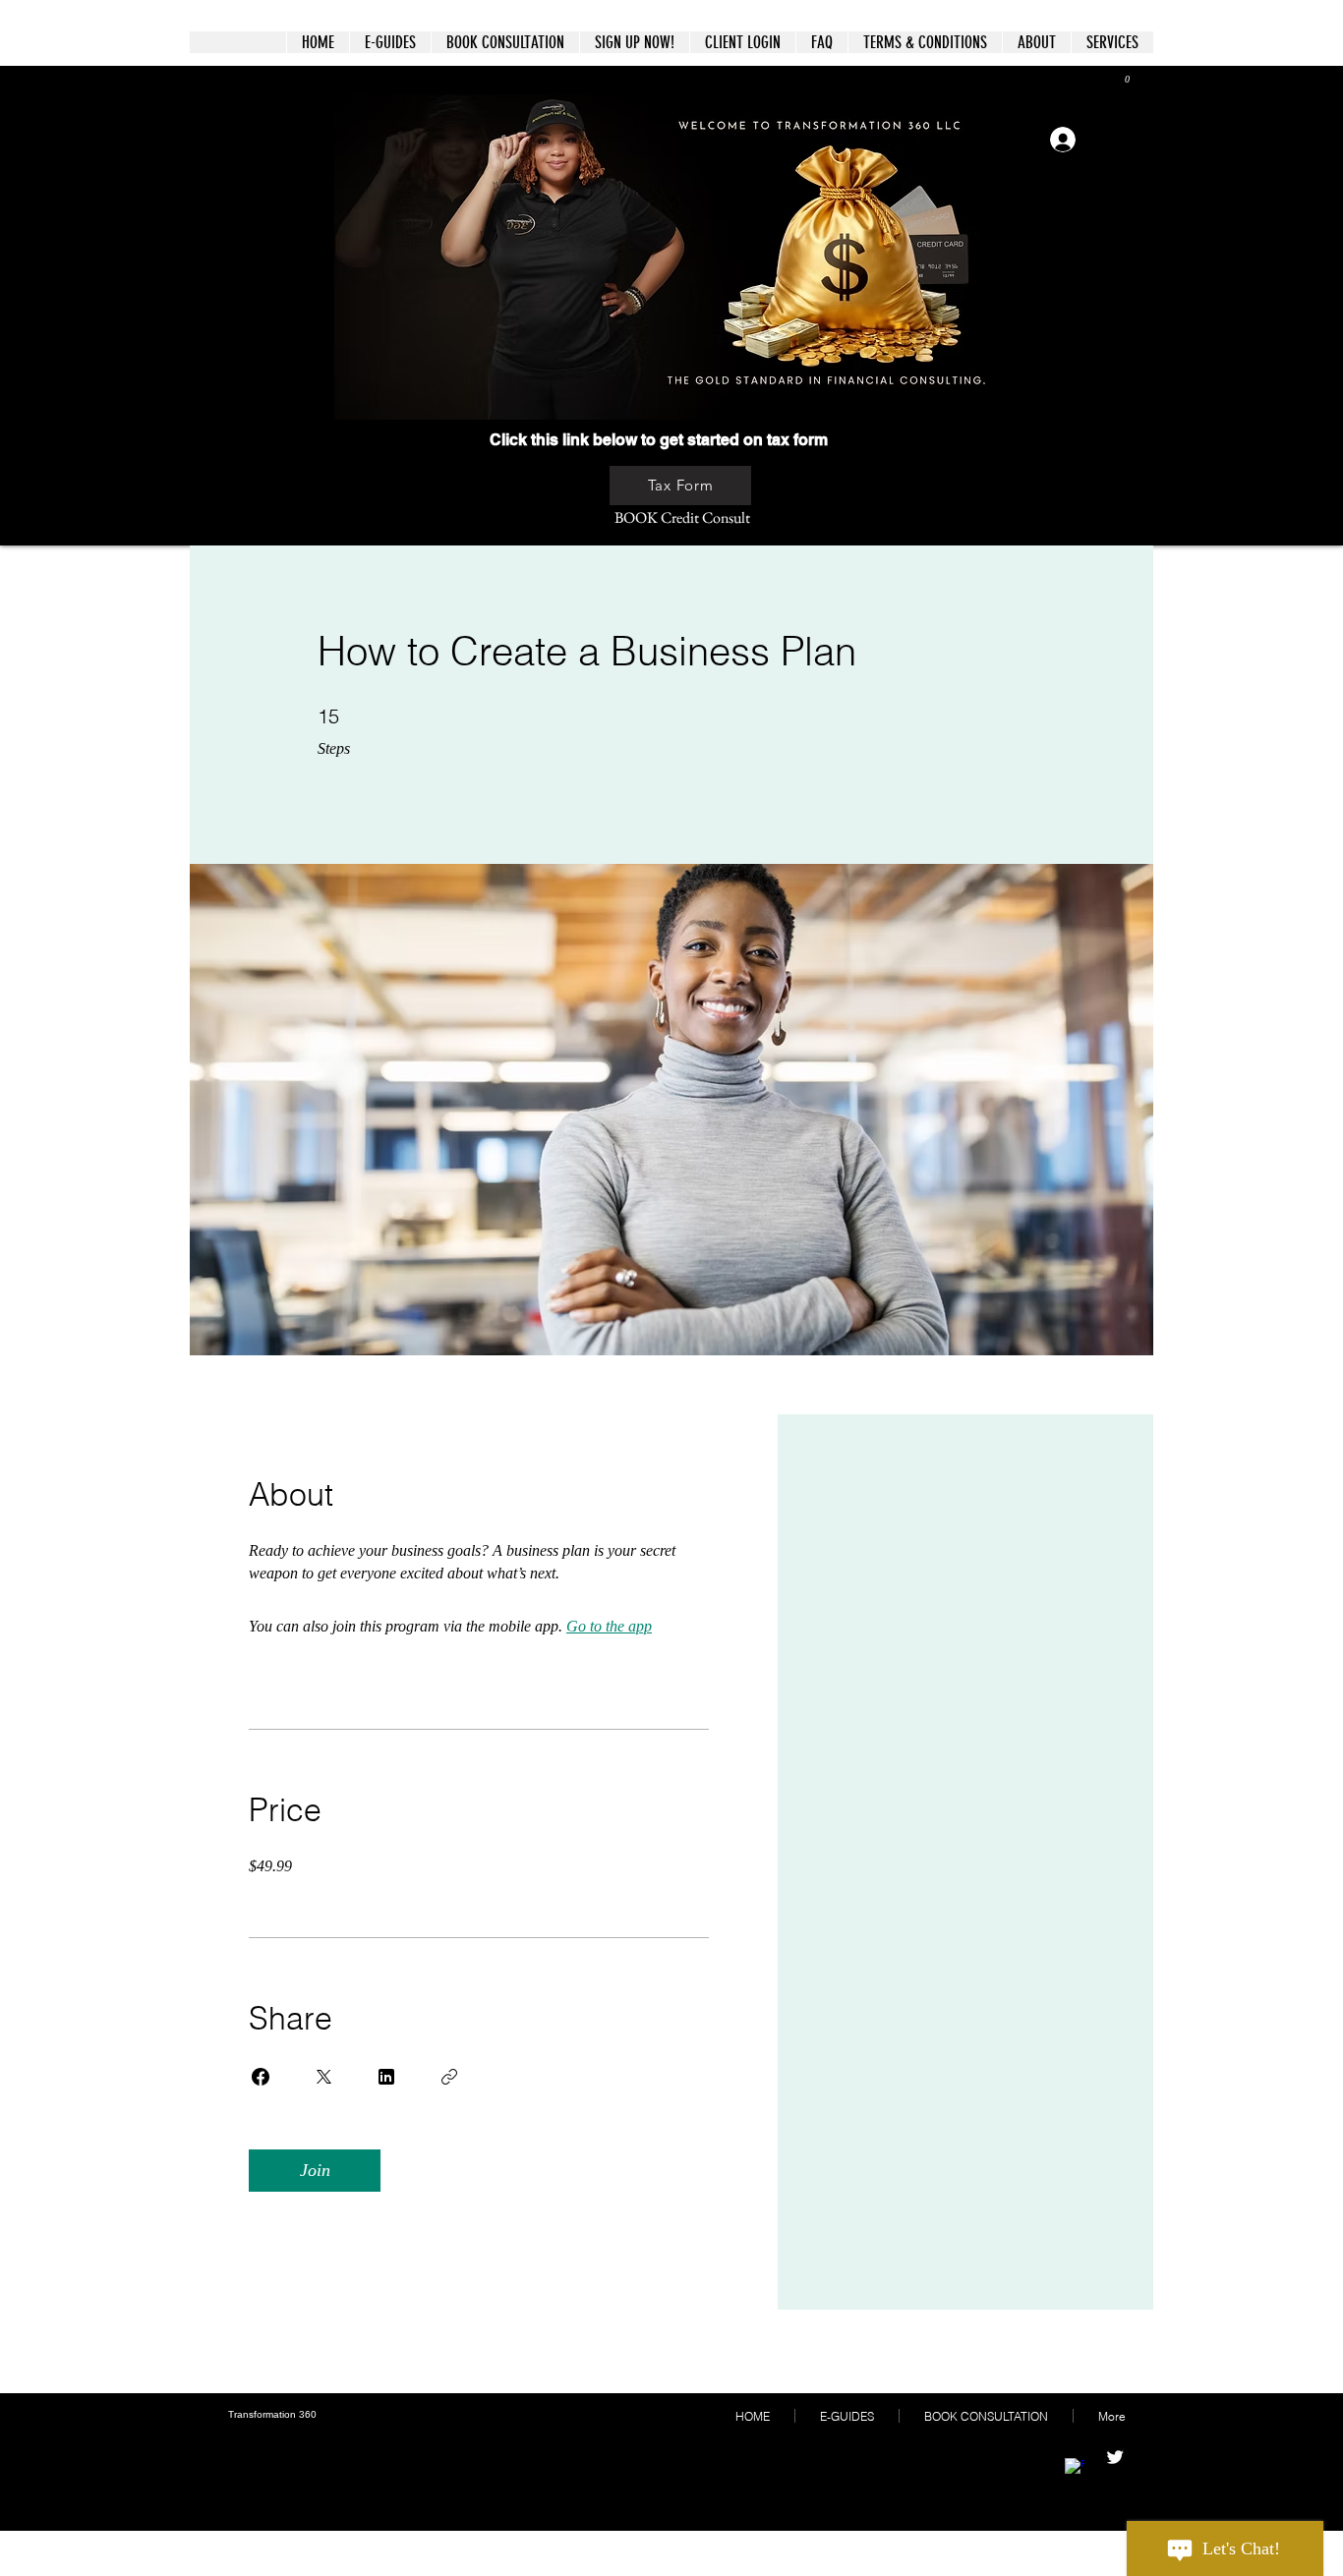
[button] (1120, 79)
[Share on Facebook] (261, 2077)
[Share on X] (323, 2077)
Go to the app (609, 1626)
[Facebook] (1075, 2468)
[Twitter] (1115, 2457)
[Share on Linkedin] (386, 2077)
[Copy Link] (449, 2077)
